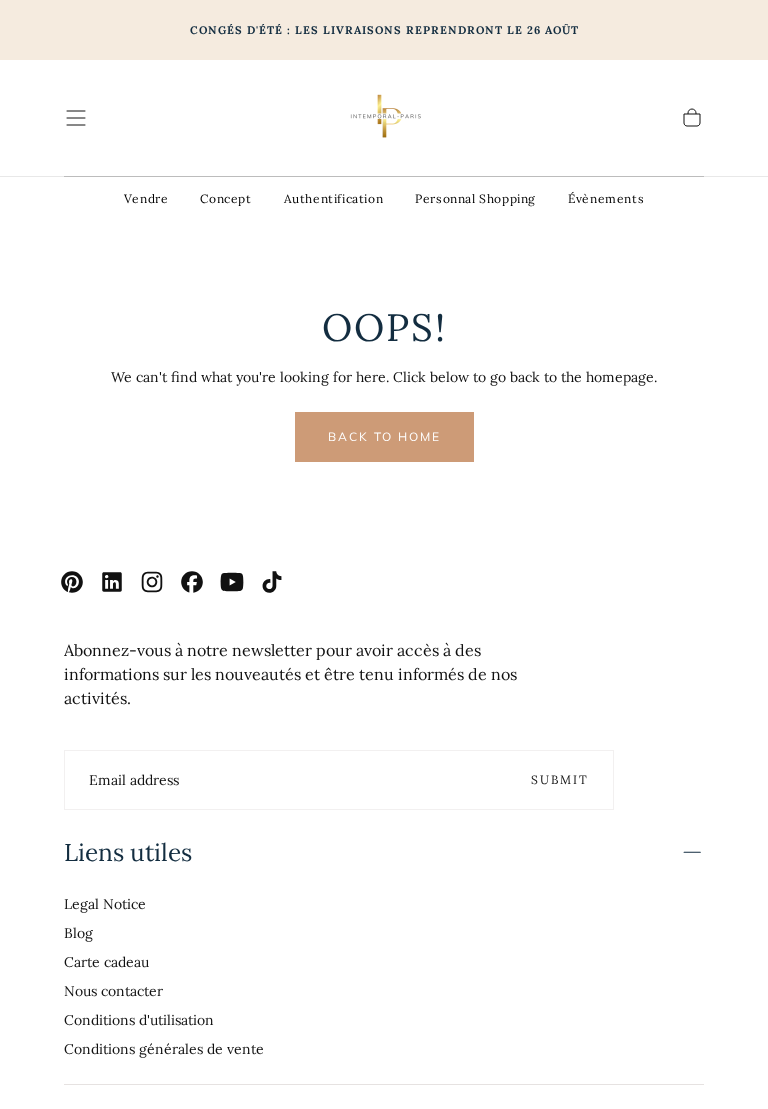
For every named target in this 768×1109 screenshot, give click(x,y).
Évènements (606, 198)
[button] (76, 118)
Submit (560, 779)
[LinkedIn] (112, 582)
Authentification (334, 198)
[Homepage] (384, 118)
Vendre (146, 198)
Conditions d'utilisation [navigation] (139, 1020)
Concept (225, 198)
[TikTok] (272, 582)
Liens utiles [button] (128, 852)
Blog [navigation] (78, 933)
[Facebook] (192, 582)
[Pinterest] (72, 582)
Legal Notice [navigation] (105, 904)
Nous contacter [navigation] (113, 991)
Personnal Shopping (475, 198)
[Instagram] (152, 582)
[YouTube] (232, 582)
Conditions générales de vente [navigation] (164, 1049)
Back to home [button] (384, 436)
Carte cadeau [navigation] (106, 962)
